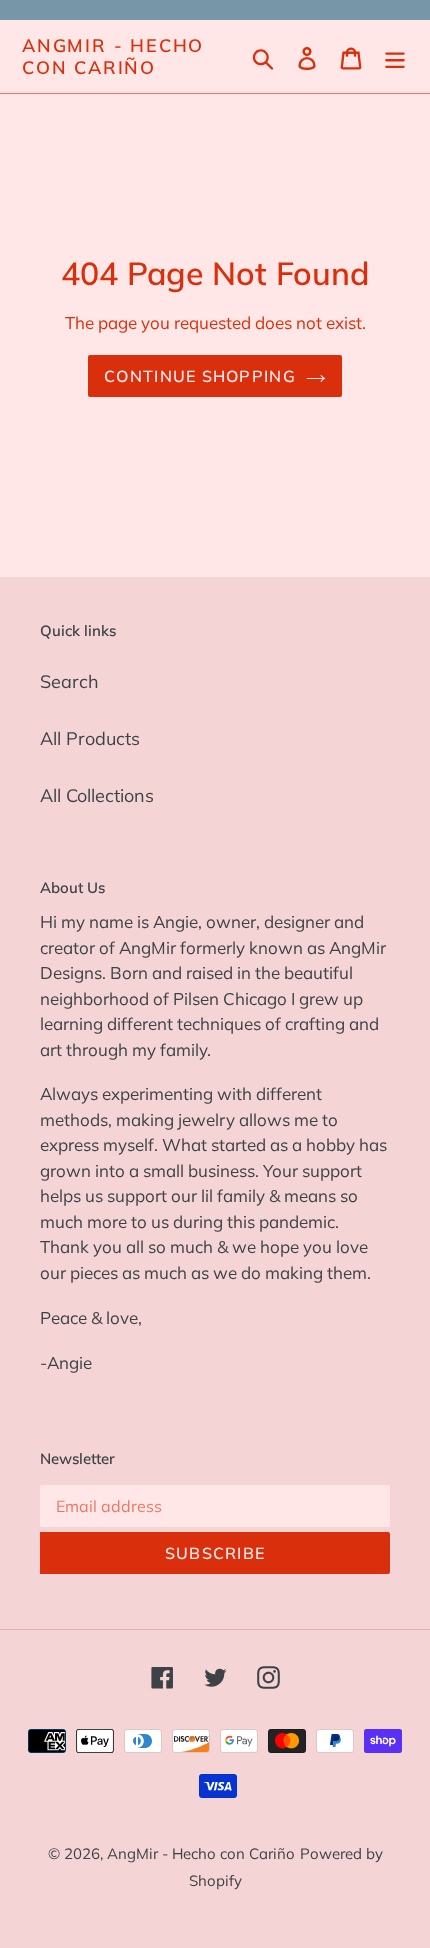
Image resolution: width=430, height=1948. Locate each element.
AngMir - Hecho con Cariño (113, 56)
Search (69, 681)
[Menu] (395, 56)
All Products (90, 738)
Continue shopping (200, 376)
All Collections (97, 795)
